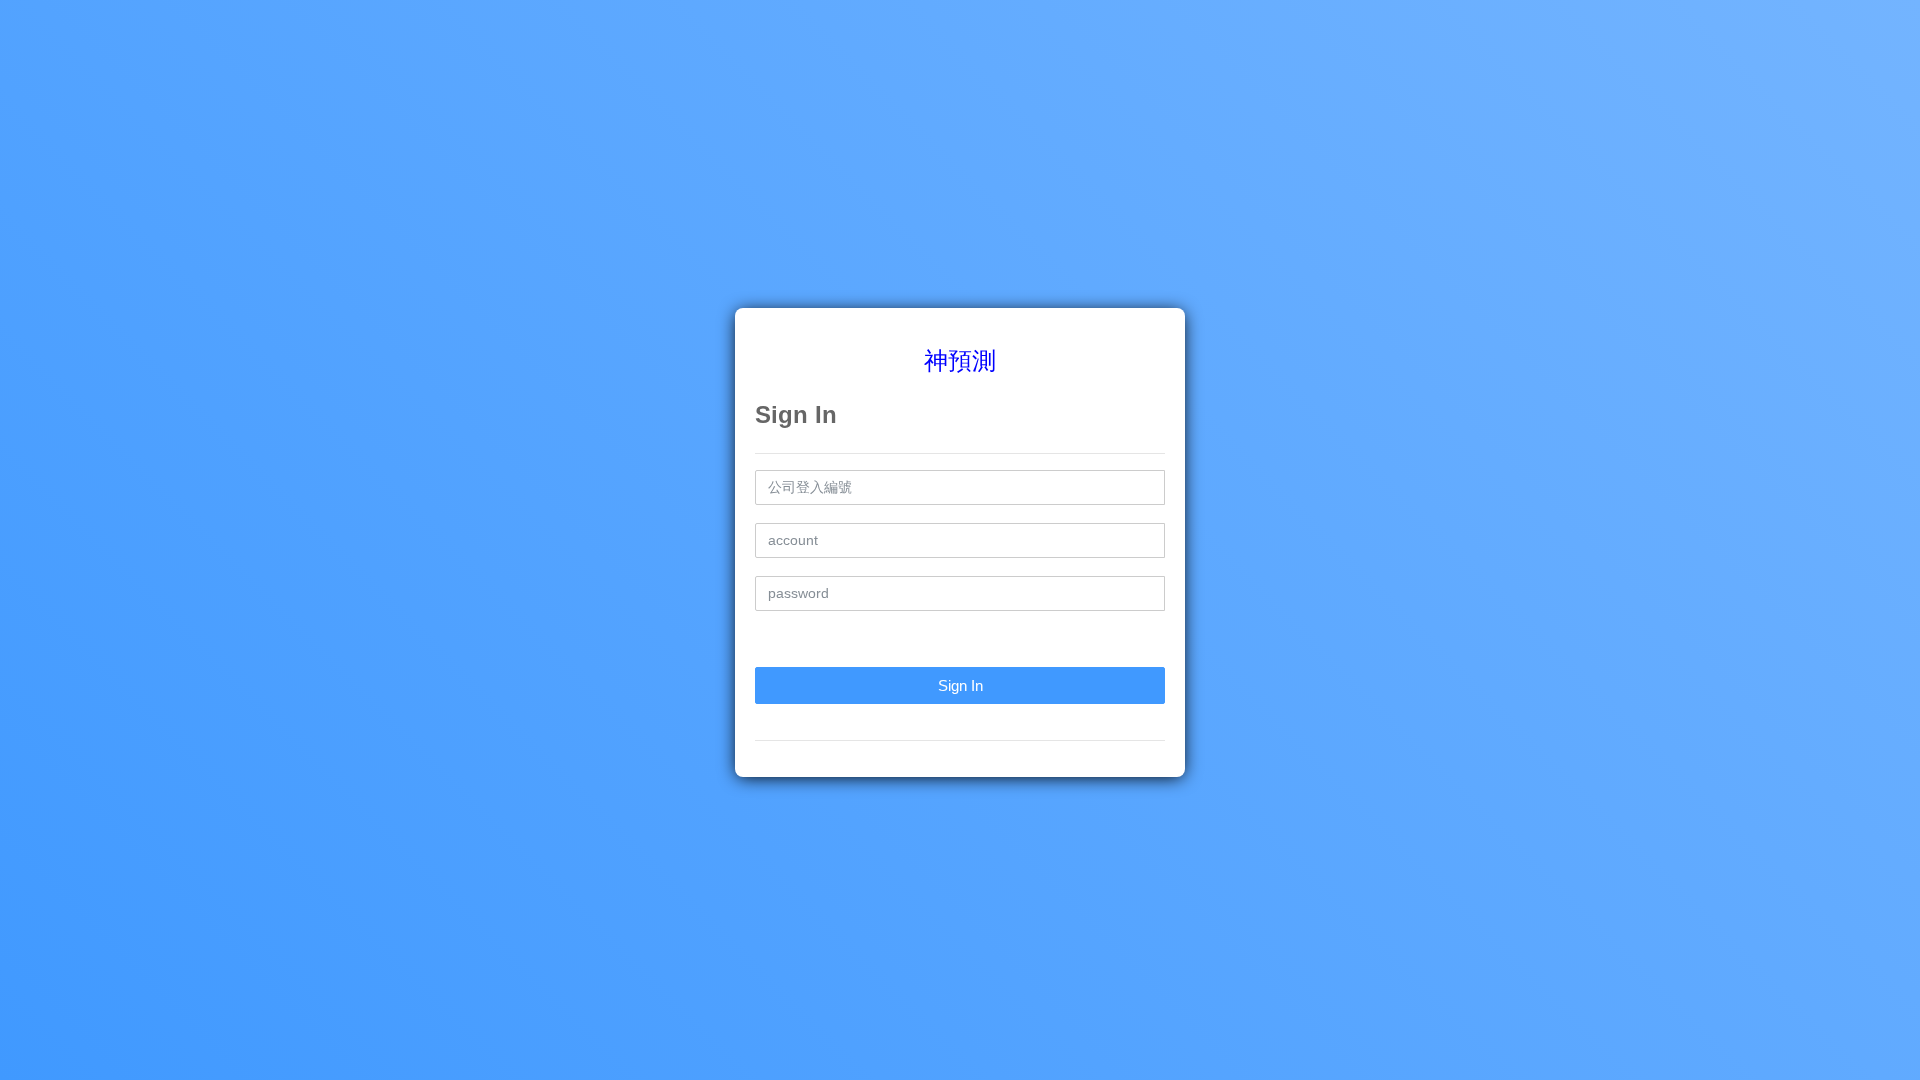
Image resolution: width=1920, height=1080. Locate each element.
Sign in (960, 685)
